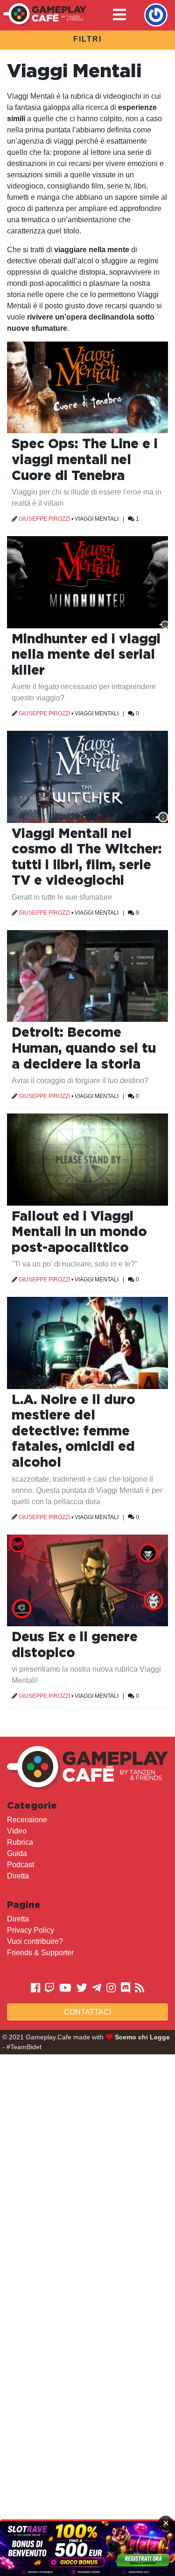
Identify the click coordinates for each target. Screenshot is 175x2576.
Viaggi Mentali (97, 519)
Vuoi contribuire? (35, 1941)
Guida (17, 1853)
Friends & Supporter (40, 1953)
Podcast (21, 1865)
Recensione (27, 1820)
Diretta (18, 1876)
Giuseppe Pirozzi (44, 519)
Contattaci (87, 2012)
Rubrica (20, 1842)
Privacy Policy (31, 1930)
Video (17, 1831)
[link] (87, 2549)
